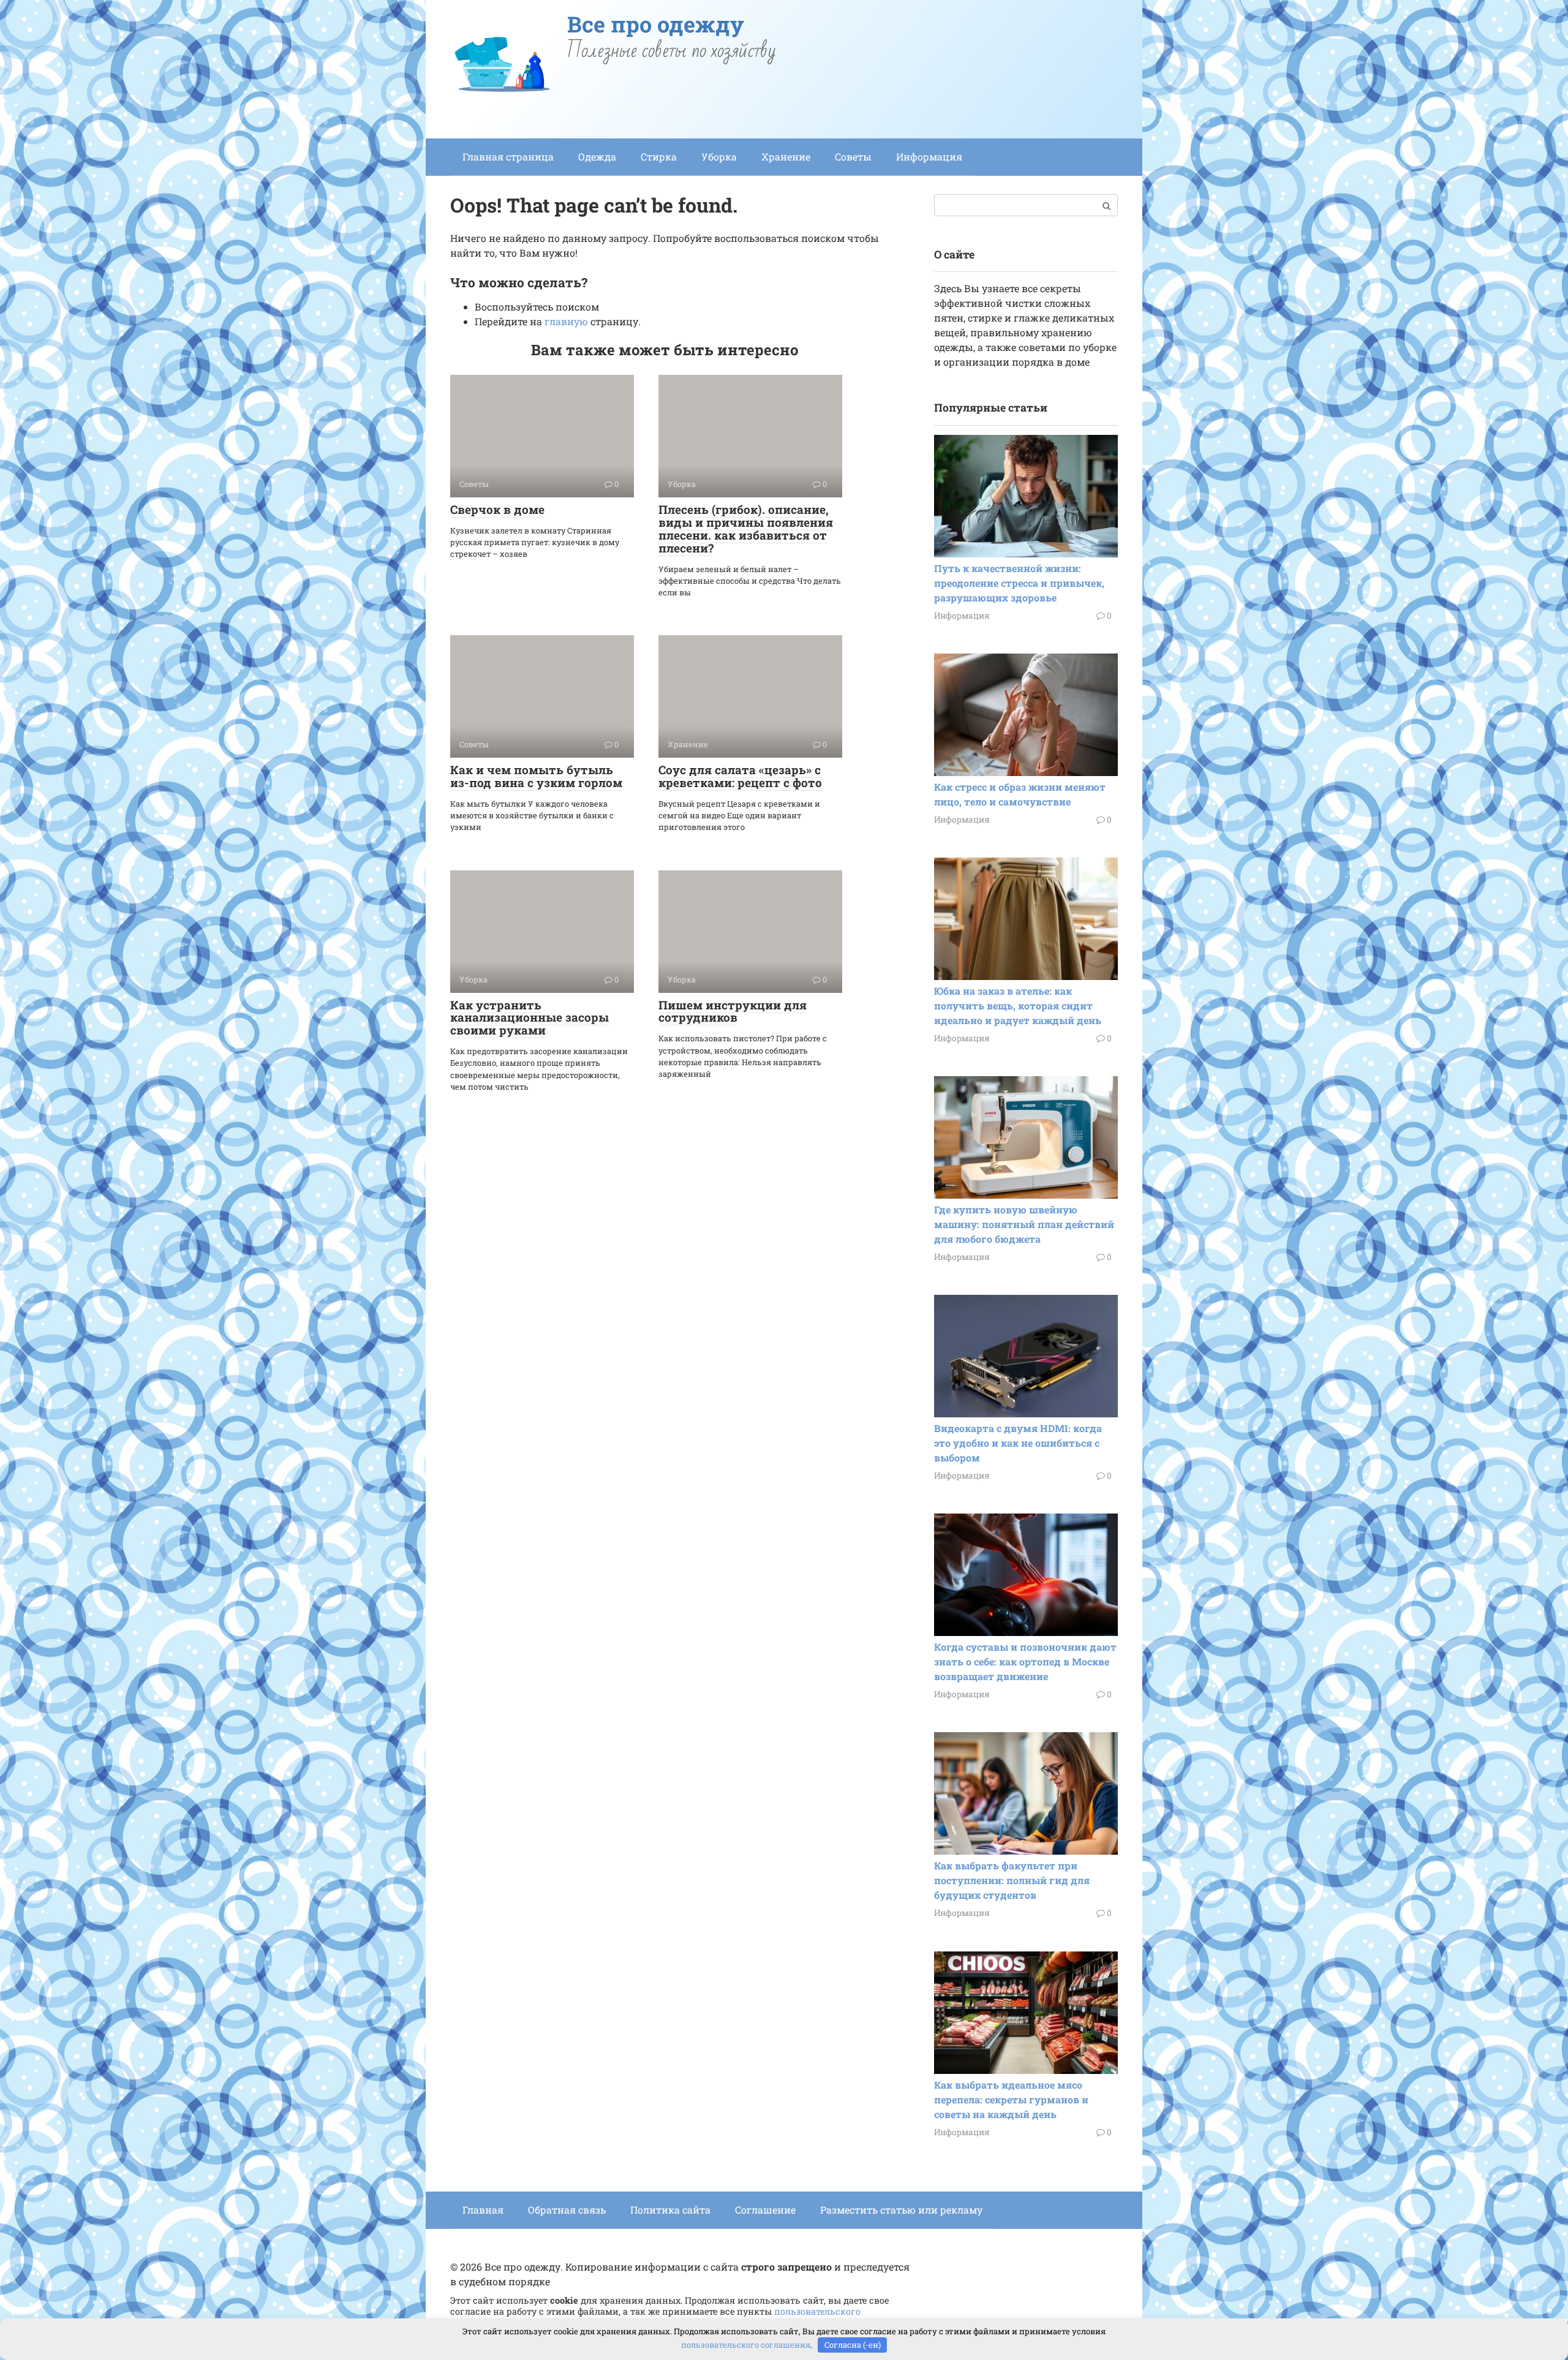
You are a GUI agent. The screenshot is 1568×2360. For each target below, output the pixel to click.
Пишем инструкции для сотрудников (733, 1011)
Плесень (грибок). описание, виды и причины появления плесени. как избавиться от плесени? (746, 529)
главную (566, 321)
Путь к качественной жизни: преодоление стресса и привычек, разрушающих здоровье (1019, 583)
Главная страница (508, 156)
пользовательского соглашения (746, 2345)
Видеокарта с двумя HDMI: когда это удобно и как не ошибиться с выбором (1018, 1443)
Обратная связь (567, 2210)
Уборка (719, 156)
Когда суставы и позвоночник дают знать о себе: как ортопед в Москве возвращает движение (1025, 1661)
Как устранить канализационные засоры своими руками (530, 1018)
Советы (853, 156)
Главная (483, 2210)
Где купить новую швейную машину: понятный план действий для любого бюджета (1024, 1224)
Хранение (786, 156)
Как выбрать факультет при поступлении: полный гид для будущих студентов (1012, 1880)
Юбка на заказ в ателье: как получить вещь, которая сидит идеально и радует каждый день (1018, 1005)
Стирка (659, 156)
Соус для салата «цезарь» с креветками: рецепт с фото (740, 776)
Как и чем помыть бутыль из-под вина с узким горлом (536, 776)
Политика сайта (670, 2210)
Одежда (597, 156)
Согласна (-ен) (853, 2345)
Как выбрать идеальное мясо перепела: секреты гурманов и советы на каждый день (1011, 2099)
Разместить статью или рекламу (901, 2210)
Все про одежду (656, 24)
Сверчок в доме (497, 509)
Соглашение (765, 2210)
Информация (929, 156)
